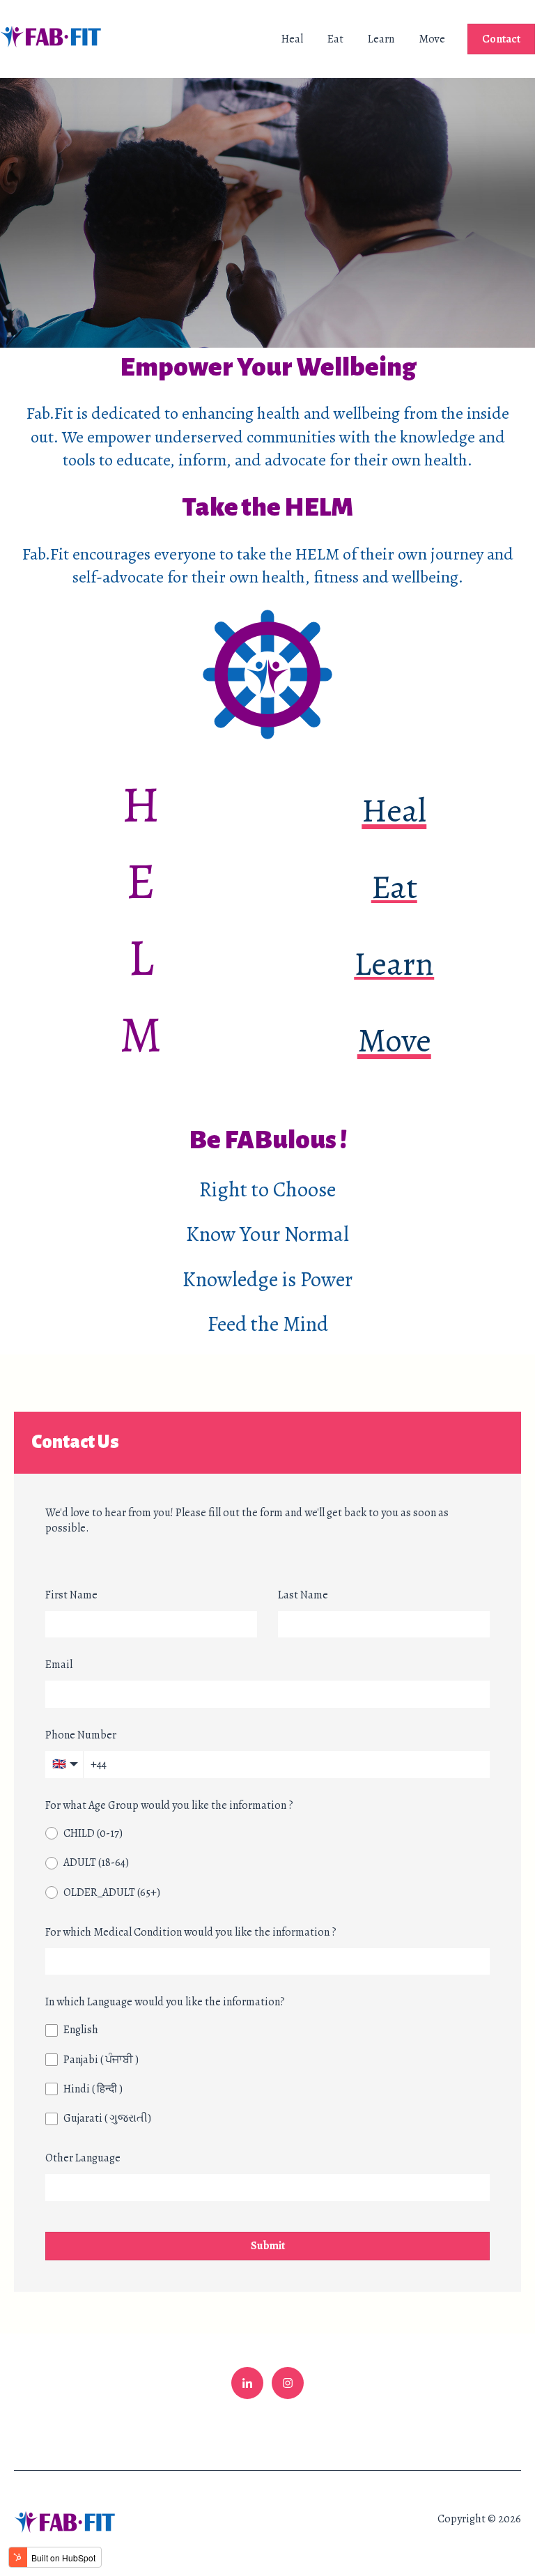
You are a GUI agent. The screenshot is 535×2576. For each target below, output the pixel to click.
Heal (292, 39)
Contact (501, 39)
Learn (381, 39)
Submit (268, 2246)
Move (432, 39)
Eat (335, 39)
